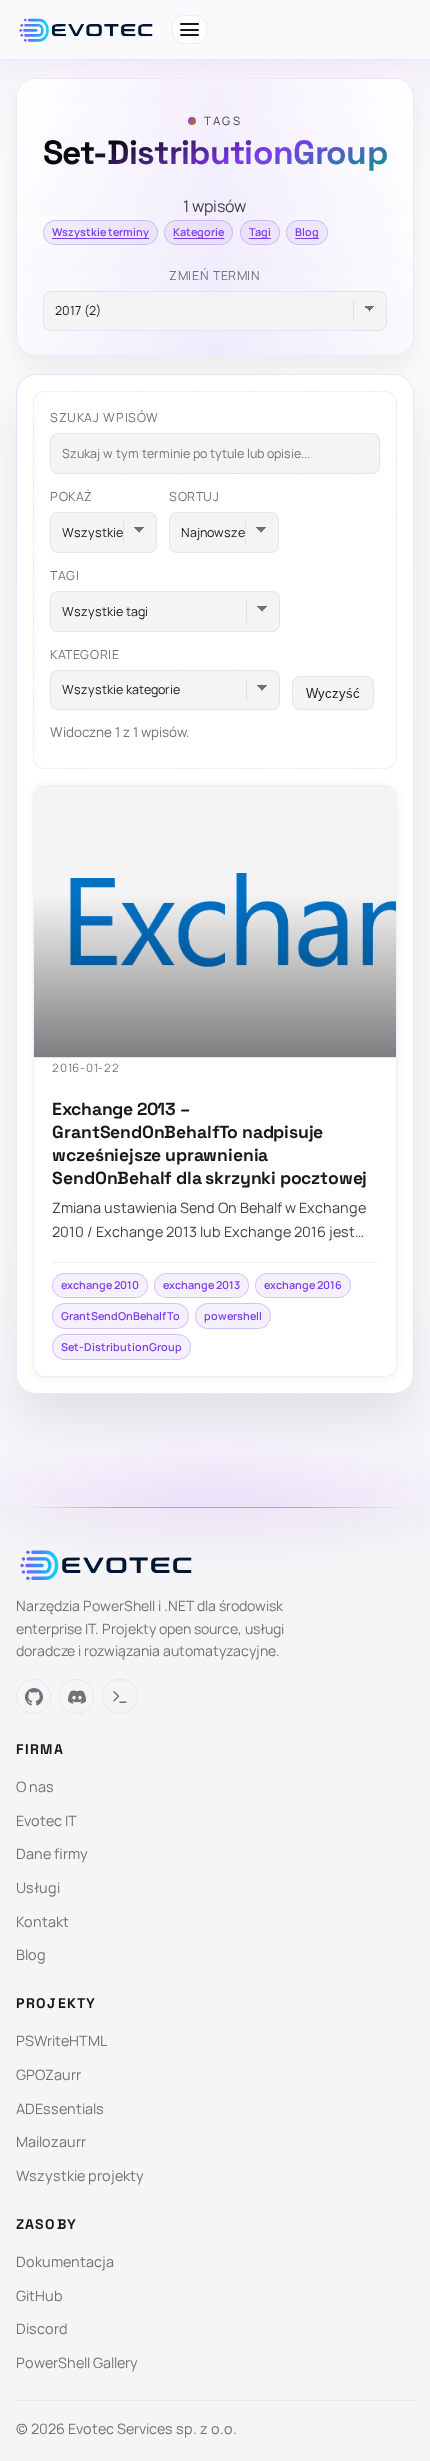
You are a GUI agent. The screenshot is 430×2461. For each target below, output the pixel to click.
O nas (35, 1786)
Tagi (260, 231)
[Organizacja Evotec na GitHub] (33, 1696)
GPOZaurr (48, 2074)
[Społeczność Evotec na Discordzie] (76, 1696)
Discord (42, 2328)
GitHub (39, 2295)
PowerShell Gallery (77, 2362)
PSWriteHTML (61, 2040)
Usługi (38, 1887)
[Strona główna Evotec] (86, 30)
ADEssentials (60, 2108)
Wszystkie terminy (100, 231)
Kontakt (42, 1921)
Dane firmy (52, 1853)
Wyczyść (333, 693)
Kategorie (198, 231)
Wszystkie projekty (80, 2175)
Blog (307, 231)
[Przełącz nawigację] (189, 29)
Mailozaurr (51, 2141)
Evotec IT (46, 1820)
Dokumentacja (65, 2261)
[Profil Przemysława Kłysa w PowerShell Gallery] (119, 1696)
